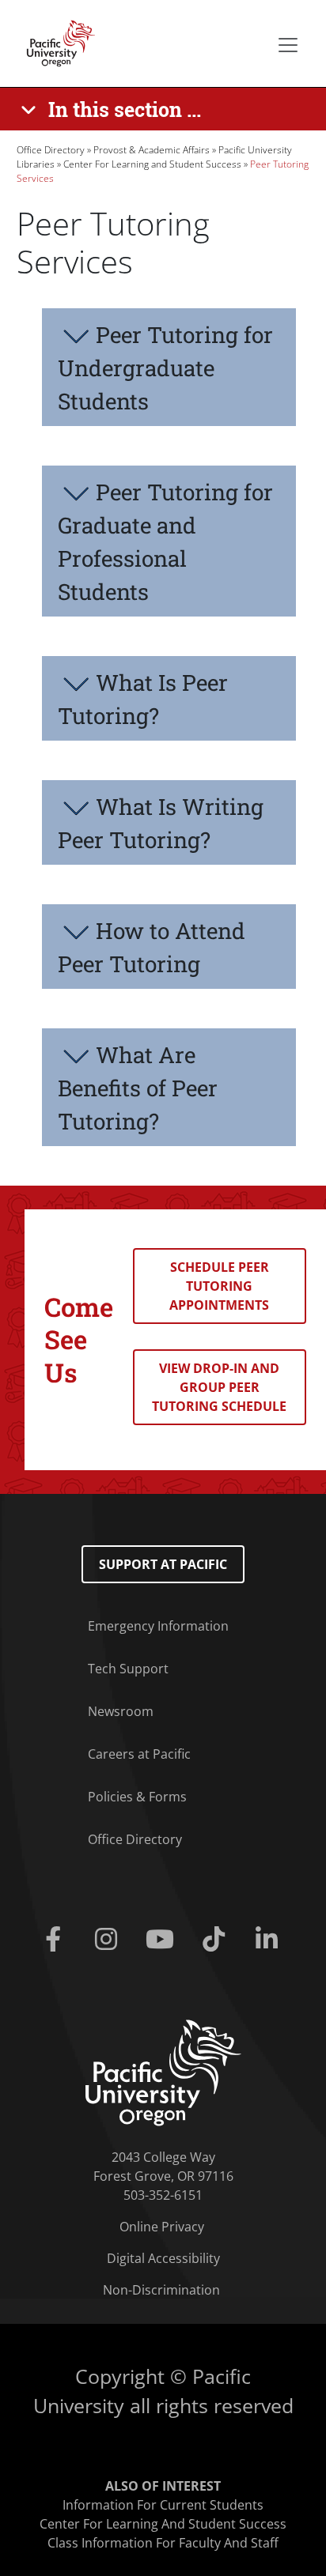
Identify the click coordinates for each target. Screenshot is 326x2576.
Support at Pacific (163, 1564)
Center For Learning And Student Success (163, 2524)
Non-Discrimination (161, 2290)
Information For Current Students (163, 2505)
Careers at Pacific (139, 1754)
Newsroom (121, 1711)
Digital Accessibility (163, 2258)
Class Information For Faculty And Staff (163, 2543)
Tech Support (128, 1669)
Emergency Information (158, 1626)
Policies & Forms (137, 1797)
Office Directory (51, 150)
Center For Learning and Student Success (152, 164)
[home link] (163, 2072)
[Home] (56, 42)
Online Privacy (162, 2227)
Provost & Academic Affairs (152, 150)
